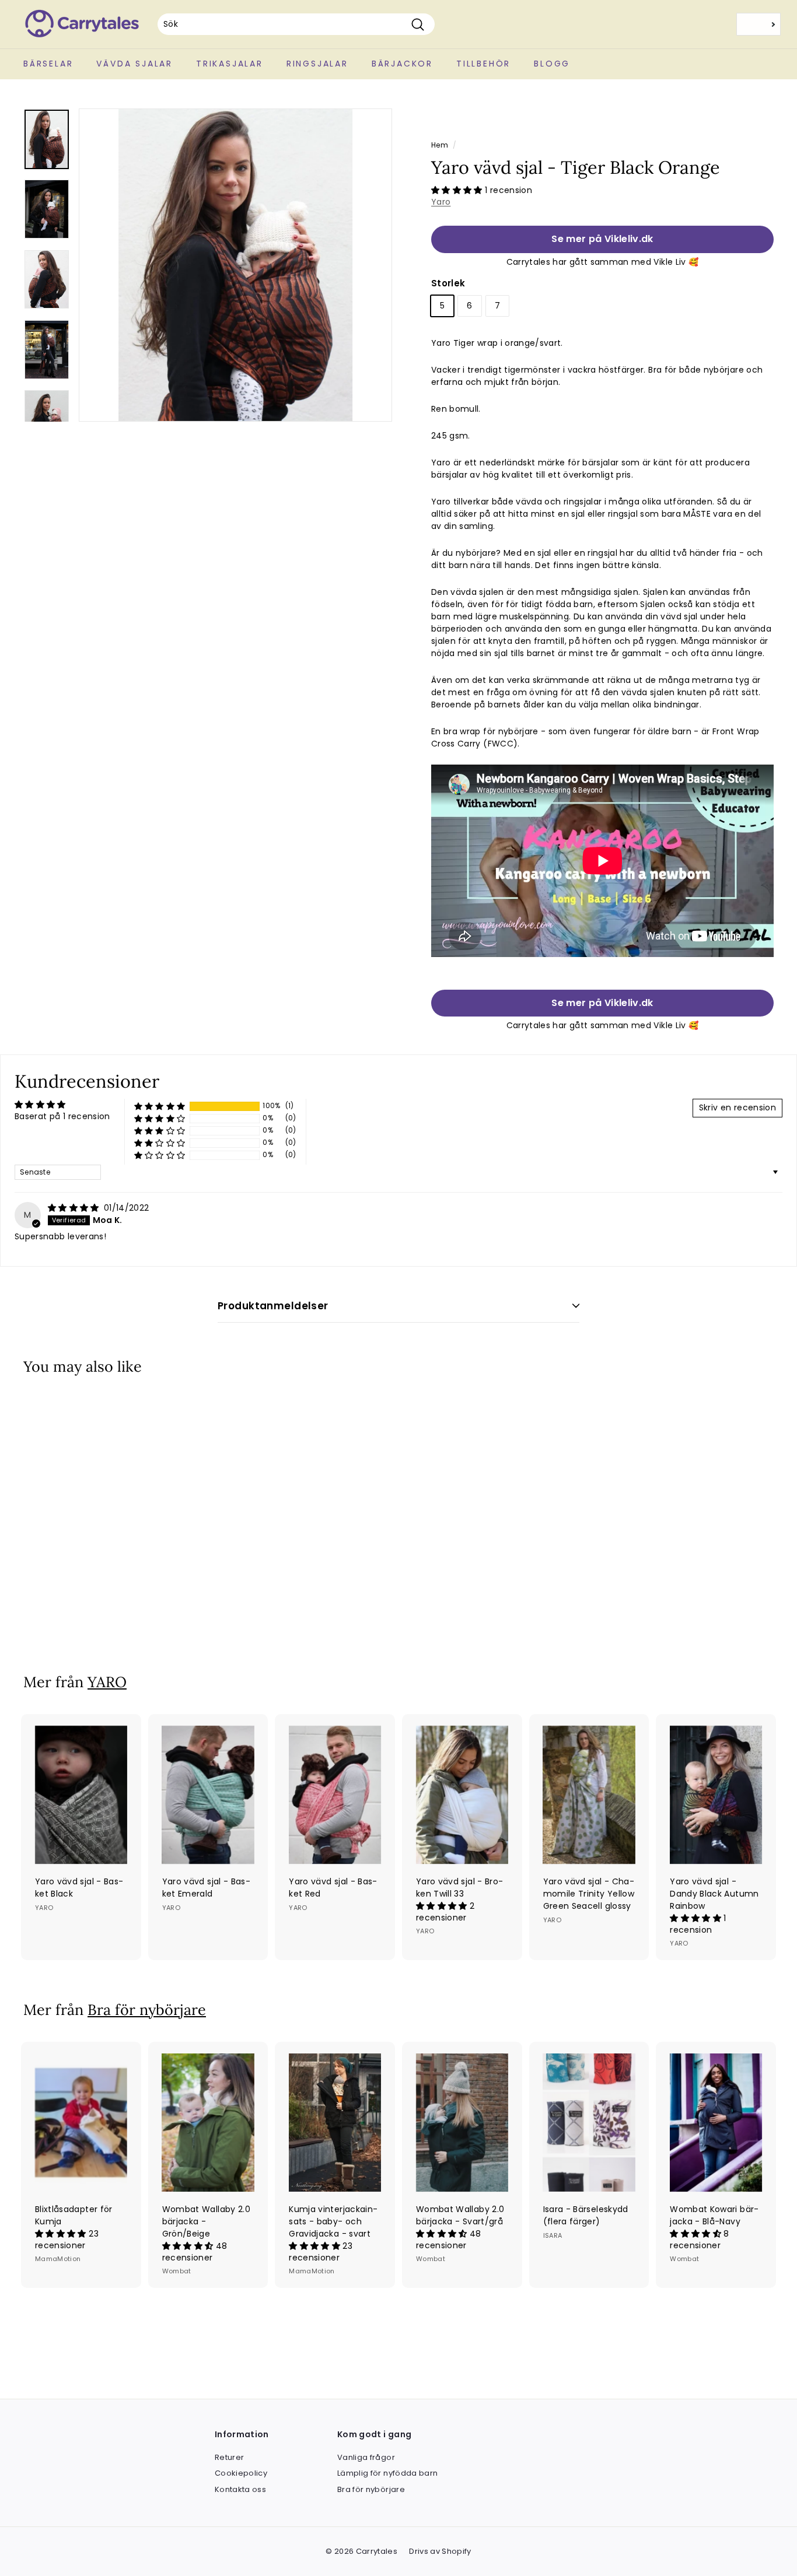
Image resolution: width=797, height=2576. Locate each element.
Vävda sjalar (134, 64)
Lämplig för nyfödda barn (387, 2473)
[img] (75, 1208)
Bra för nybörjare (147, 2010)
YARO (107, 1682)
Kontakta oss (240, 2489)
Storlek (448, 283)
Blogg (552, 64)
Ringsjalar (317, 64)
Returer (229, 2457)
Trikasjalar (230, 64)
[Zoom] (235, 265)
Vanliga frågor (366, 2457)
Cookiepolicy (241, 2473)
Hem (440, 145)
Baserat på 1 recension (62, 1116)
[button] (458, 190)
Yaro (441, 202)
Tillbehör (483, 64)
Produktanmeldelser (273, 1306)
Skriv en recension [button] (737, 1107)
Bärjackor (402, 64)
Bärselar (48, 64)
